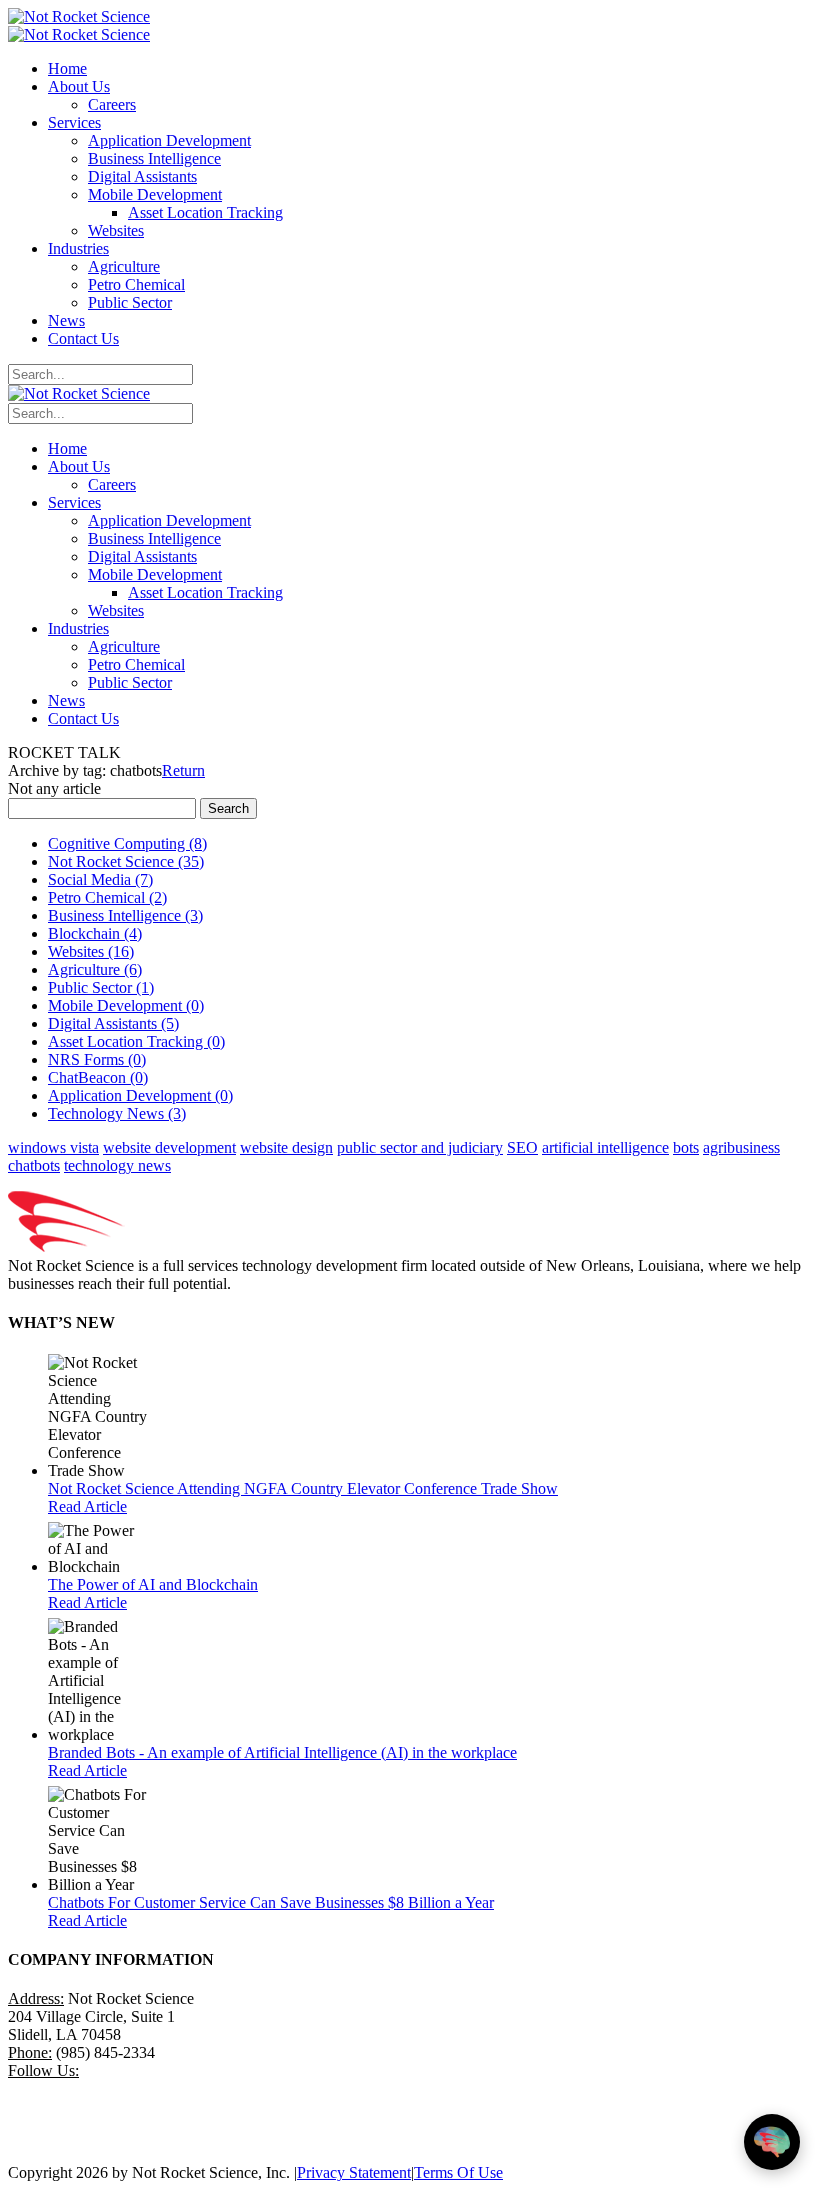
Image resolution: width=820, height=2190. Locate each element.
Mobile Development (126, 1005)
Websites (91, 951)
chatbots (34, 1165)
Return (183, 770)
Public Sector (101, 987)
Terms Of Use (458, 2172)
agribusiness (741, 1147)
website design (286, 1147)
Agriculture (95, 969)
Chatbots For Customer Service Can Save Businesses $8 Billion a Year (271, 1902)
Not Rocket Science (126, 861)
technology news (117, 1165)
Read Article (87, 1506)
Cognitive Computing (127, 843)
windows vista (53, 1147)
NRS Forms (97, 1059)
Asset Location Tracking (136, 1041)
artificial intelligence (605, 1147)
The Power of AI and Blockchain (153, 1584)
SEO (522, 1147)
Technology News (117, 1113)
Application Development (140, 1095)
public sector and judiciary (420, 1147)
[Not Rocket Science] (79, 16)
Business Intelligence (125, 915)
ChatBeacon (98, 1077)
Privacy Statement (354, 2172)
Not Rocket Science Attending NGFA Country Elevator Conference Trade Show (303, 1488)
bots (686, 1147)
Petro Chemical (107, 897)
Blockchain (95, 933)
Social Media (100, 879)
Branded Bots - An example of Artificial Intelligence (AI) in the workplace (282, 1752)
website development (169, 1147)
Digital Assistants (113, 1023)
